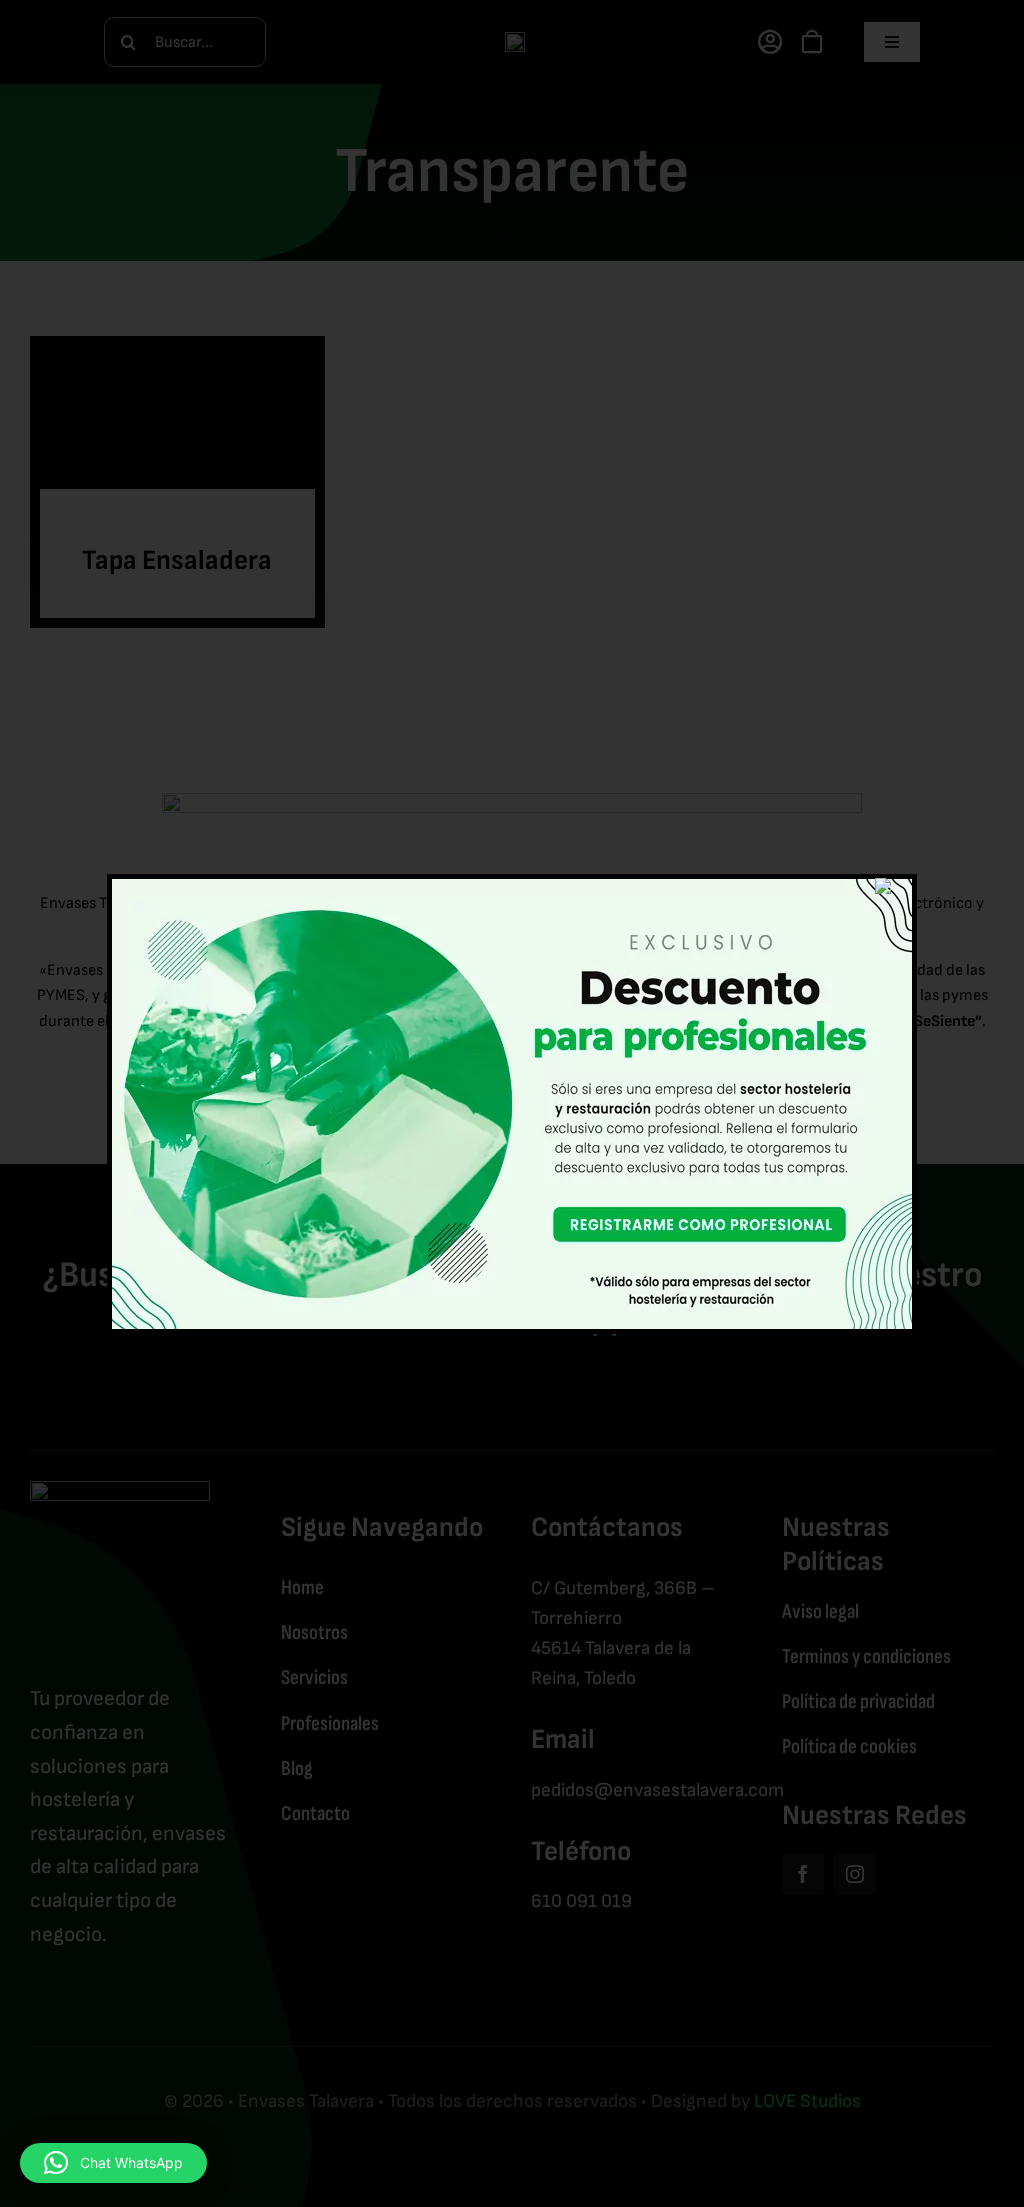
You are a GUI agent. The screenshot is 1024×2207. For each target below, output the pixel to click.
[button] (113, 2163)
